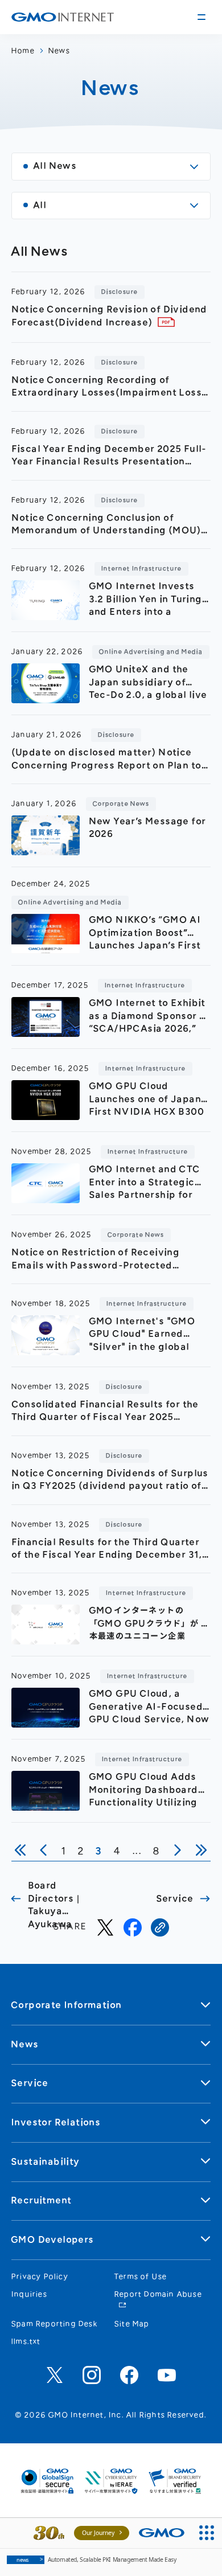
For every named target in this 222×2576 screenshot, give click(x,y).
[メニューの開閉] (202, 17)
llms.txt (26, 2341)
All (40, 205)
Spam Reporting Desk (55, 2324)
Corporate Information (67, 2005)
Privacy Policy (40, 2276)
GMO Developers (53, 2240)
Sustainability (46, 2162)
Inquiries (29, 2294)
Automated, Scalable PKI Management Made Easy (96, 2559)
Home (23, 51)
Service (30, 2083)
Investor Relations (56, 2122)
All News (55, 166)
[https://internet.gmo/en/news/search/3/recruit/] (160, 1927)
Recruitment (42, 2200)
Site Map (132, 2324)
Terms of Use (141, 2276)
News (59, 51)
